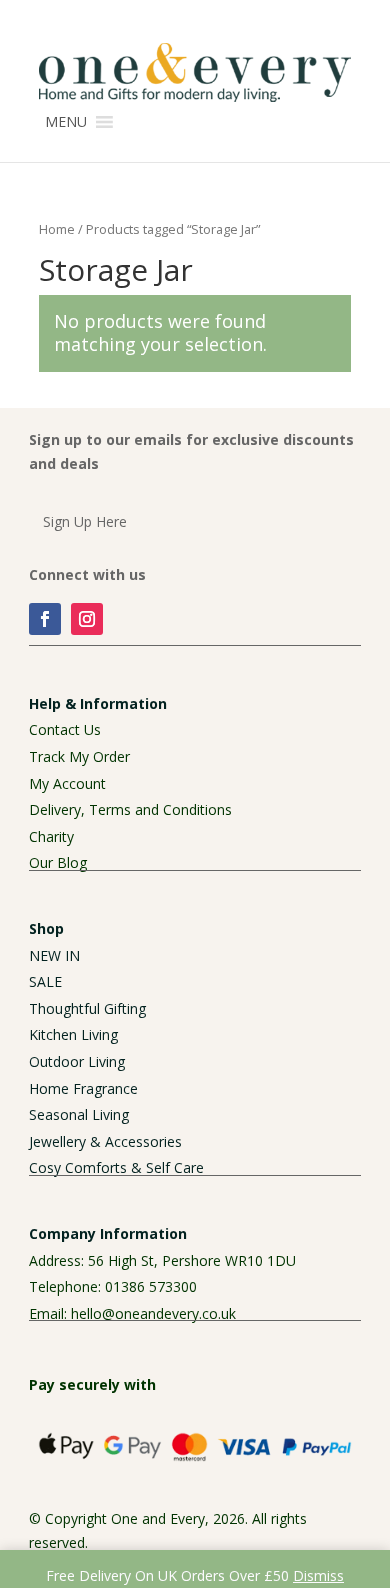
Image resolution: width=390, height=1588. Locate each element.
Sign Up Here (85, 521)
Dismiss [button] (318, 1575)
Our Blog (58, 862)
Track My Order (79, 756)
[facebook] (45, 619)
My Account (67, 783)
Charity (51, 836)
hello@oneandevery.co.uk (153, 1313)
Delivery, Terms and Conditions (130, 809)
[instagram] (87, 619)
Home (57, 229)
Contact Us (65, 729)
